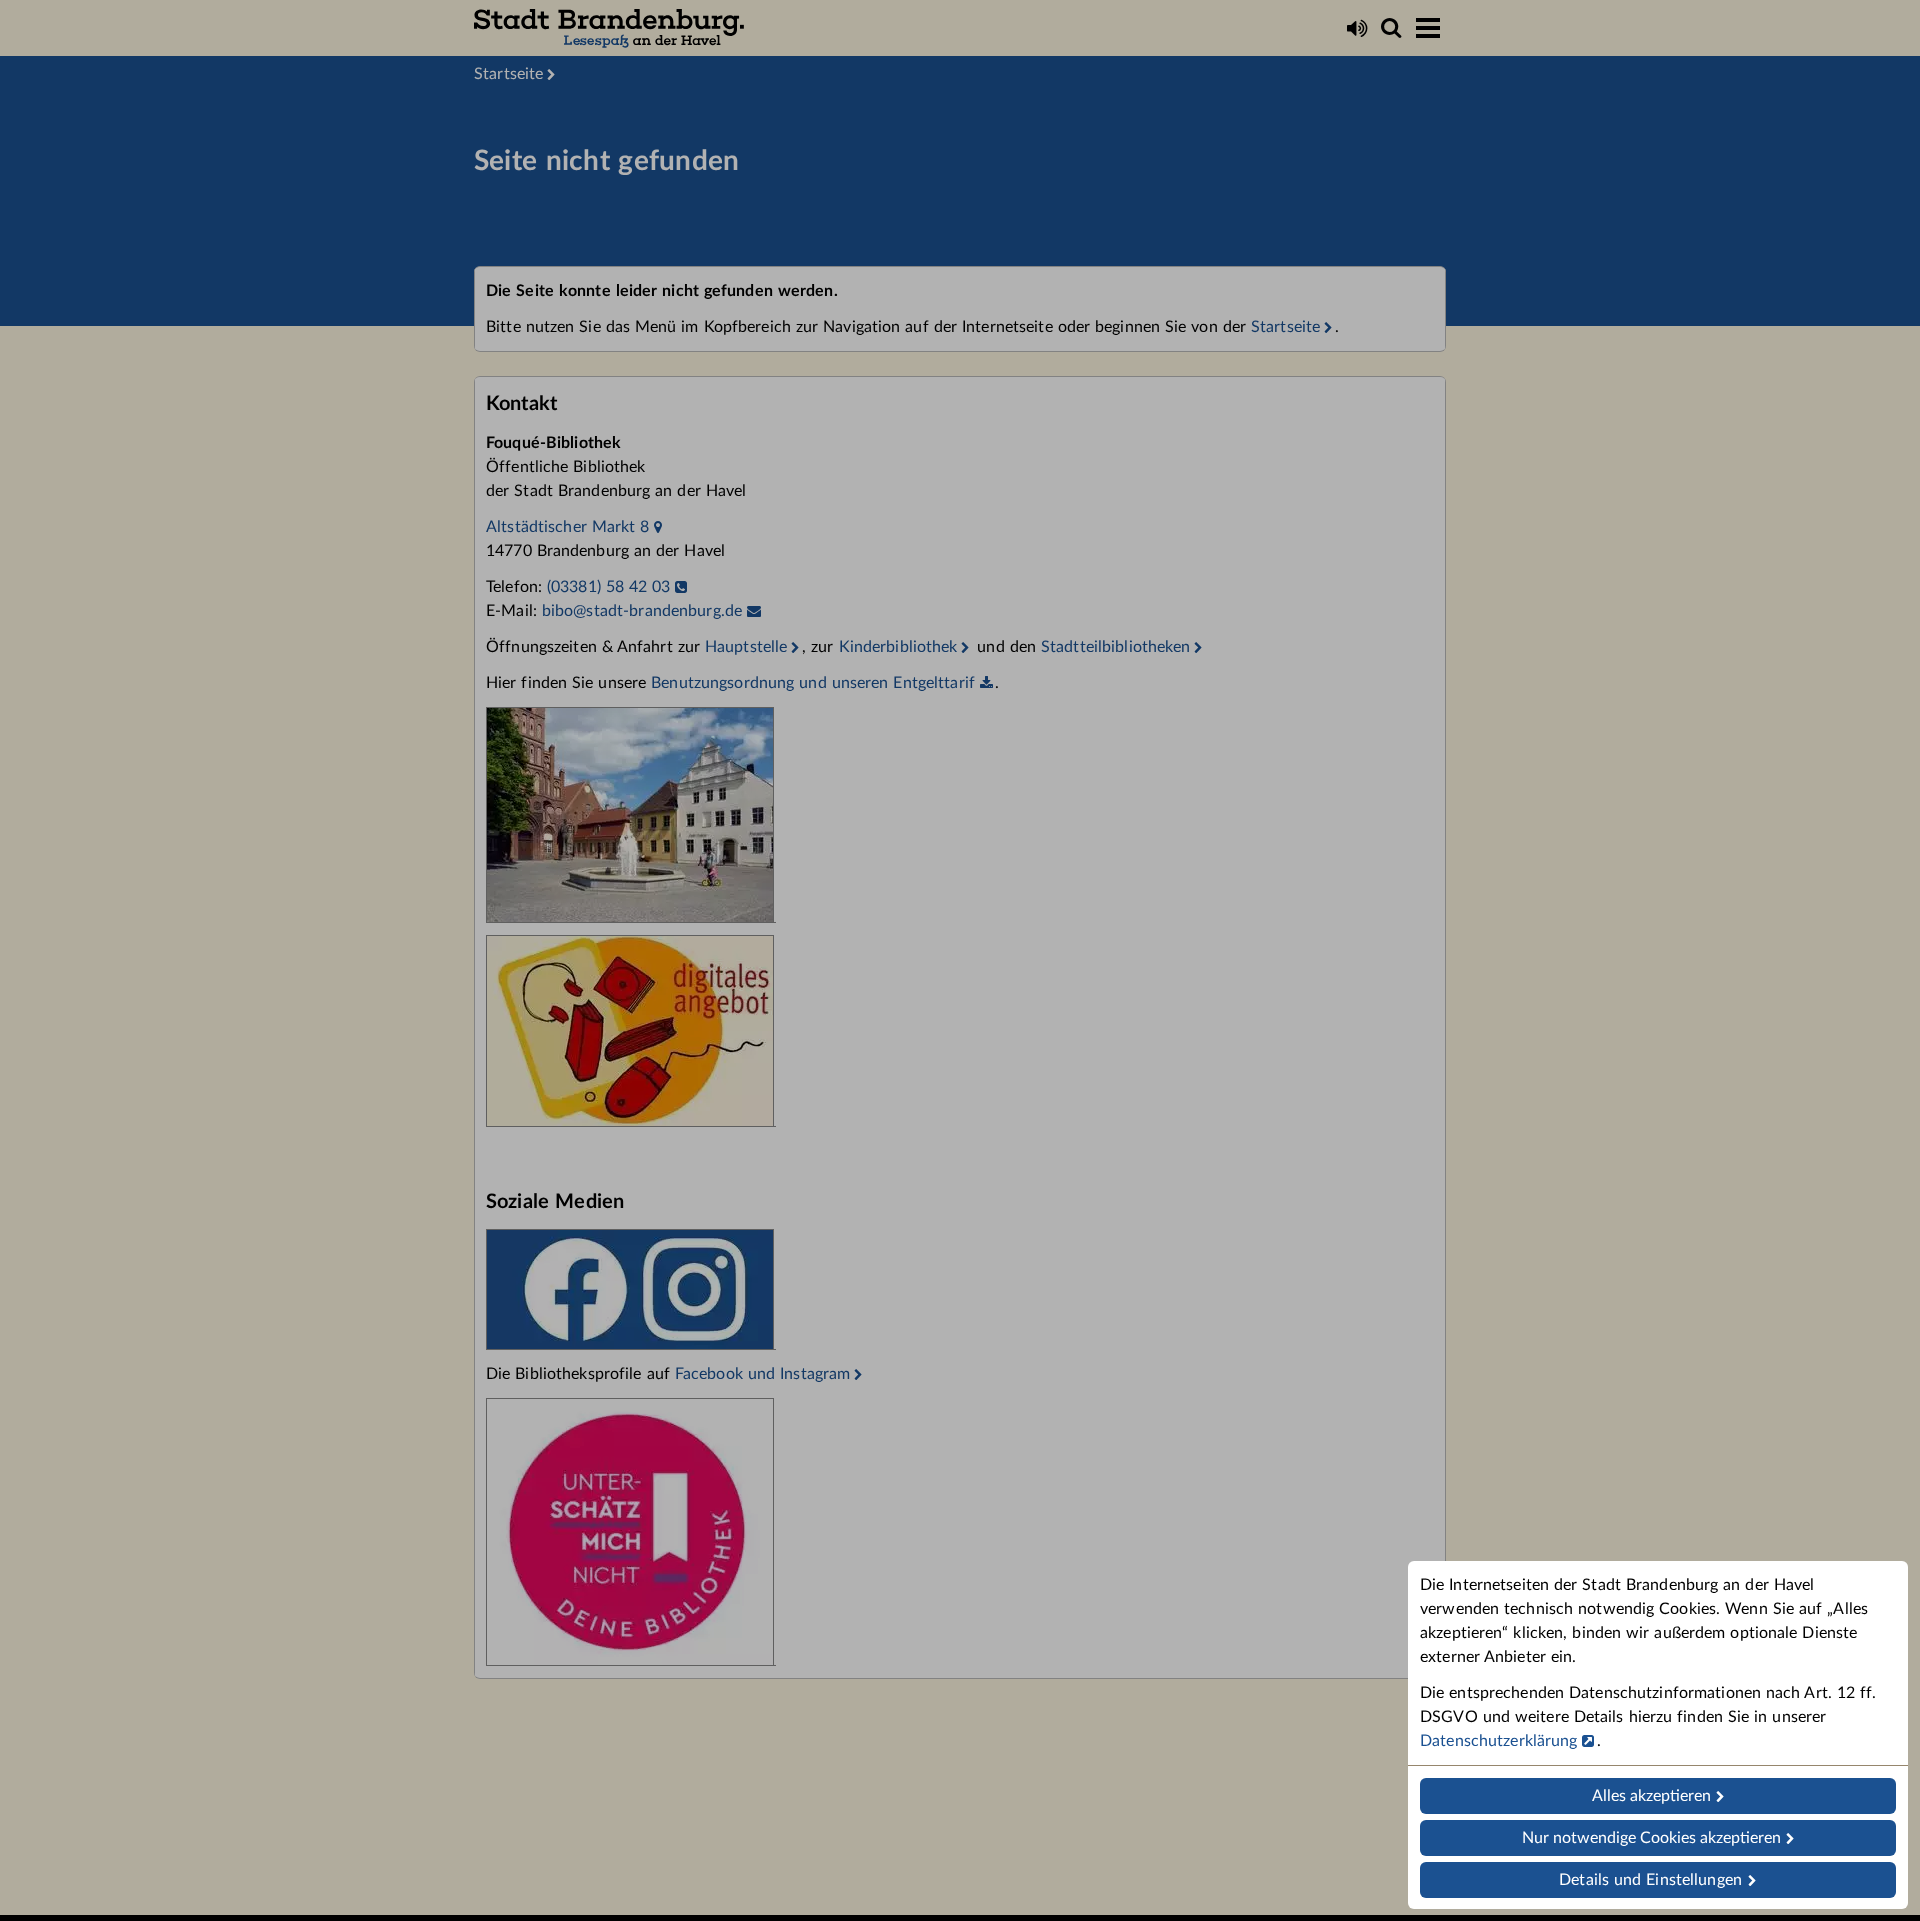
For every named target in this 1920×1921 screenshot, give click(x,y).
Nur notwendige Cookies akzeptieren (1651, 1838)
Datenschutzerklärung (1499, 1741)
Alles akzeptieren (1651, 1796)
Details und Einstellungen (1650, 1880)
